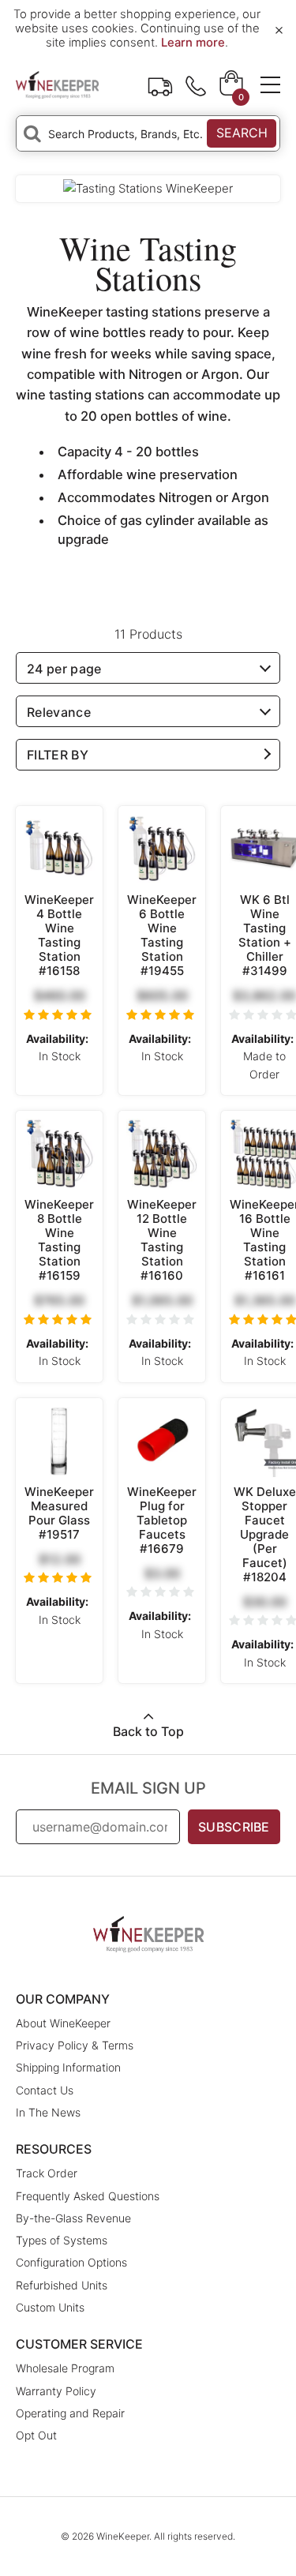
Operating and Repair (70, 2413)
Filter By (58, 755)
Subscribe (234, 1827)
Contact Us (45, 2090)
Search (242, 133)
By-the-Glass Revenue (73, 2218)
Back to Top (148, 1731)
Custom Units (50, 2307)
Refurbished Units (62, 2285)
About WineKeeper (63, 2023)
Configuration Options (71, 2262)
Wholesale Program (65, 2368)
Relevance (59, 712)
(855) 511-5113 (196, 84)
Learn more (193, 43)
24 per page (64, 669)
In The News (48, 2112)
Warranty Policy (56, 2391)
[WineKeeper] (57, 84)
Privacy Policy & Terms (75, 2045)
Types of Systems (62, 2240)
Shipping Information (68, 2067)
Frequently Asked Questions (88, 2196)
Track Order (160, 84)
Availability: (57, 1039)
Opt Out (36, 2435)
